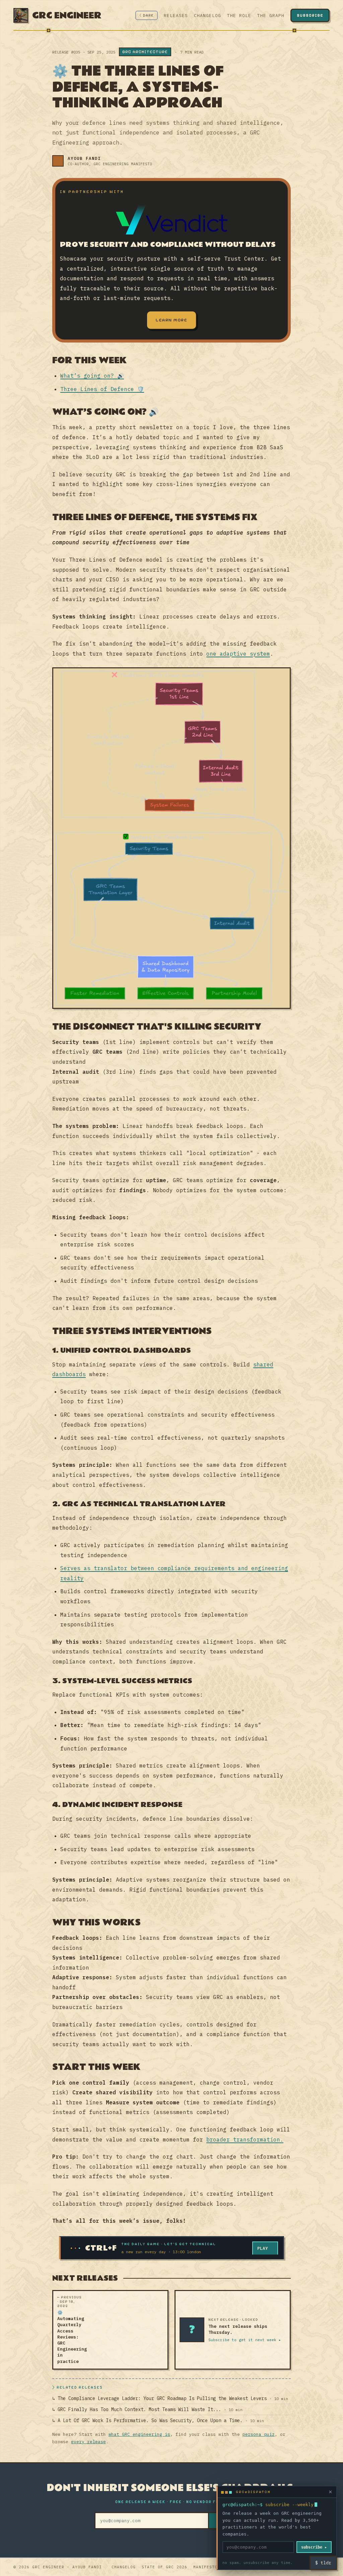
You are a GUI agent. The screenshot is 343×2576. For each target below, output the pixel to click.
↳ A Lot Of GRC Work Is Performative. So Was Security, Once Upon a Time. (158, 2420)
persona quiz (259, 2434)
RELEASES (176, 16)
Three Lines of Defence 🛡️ (102, 389)
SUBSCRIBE (310, 15)
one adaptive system (238, 654)
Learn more (171, 320)
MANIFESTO (205, 2567)
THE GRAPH (271, 16)
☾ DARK (147, 15)
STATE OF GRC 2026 (164, 2567)
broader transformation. (245, 2139)
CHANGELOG (208, 16)
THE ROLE (239, 16)
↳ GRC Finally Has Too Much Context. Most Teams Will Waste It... (147, 2409)
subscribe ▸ (314, 2547)
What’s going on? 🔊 (92, 376)
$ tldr (323, 2563)
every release (88, 2442)
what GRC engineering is (139, 2434)
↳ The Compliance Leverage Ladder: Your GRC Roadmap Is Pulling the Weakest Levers (170, 2398)
